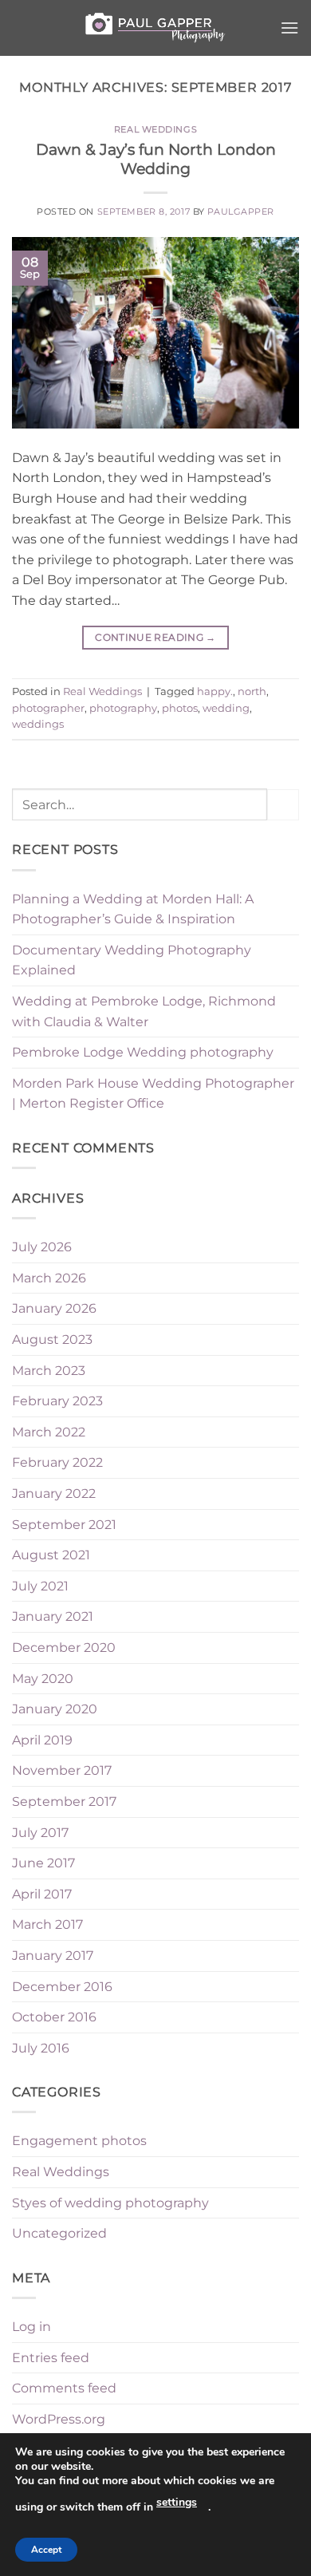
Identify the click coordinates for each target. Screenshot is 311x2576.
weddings (38, 724)
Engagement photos (79, 2141)
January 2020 (55, 1709)
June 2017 (43, 1863)
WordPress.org (59, 2419)
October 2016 (54, 2017)
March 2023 (49, 1371)
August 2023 (52, 1339)
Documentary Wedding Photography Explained (132, 960)
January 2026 (54, 1308)
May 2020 (43, 1679)
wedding (226, 708)
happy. (215, 691)
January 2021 (53, 1616)
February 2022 (57, 1462)
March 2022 (49, 1432)
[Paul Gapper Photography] (155, 28)
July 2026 (42, 1247)
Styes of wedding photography (110, 2203)
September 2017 (64, 1802)
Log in (31, 2327)
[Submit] (283, 805)
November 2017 (62, 1770)
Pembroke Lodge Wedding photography (143, 1052)
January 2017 (53, 1956)
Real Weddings (155, 129)
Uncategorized (59, 2233)
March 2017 (47, 1924)
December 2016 (62, 1987)
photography (123, 708)
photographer (48, 708)
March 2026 (49, 1278)
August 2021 (51, 1555)
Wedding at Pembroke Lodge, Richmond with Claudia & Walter (144, 1011)
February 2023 (57, 1401)
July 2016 (41, 2048)
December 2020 (64, 1648)
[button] (289, 28)
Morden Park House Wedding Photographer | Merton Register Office (153, 1094)
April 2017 (42, 1894)
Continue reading (155, 637)
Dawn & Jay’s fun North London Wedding (156, 159)
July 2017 (40, 1833)
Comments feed (64, 2388)
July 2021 (40, 1586)
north (252, 691)
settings (177, 2502)
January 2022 (54, 1493)
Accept (46, 2550)
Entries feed (51, 2358)
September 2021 (64, 1525)
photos (180, 708)
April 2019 (42, 1740)
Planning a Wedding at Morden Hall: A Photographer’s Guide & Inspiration (133, 909)
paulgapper (241, 211)
